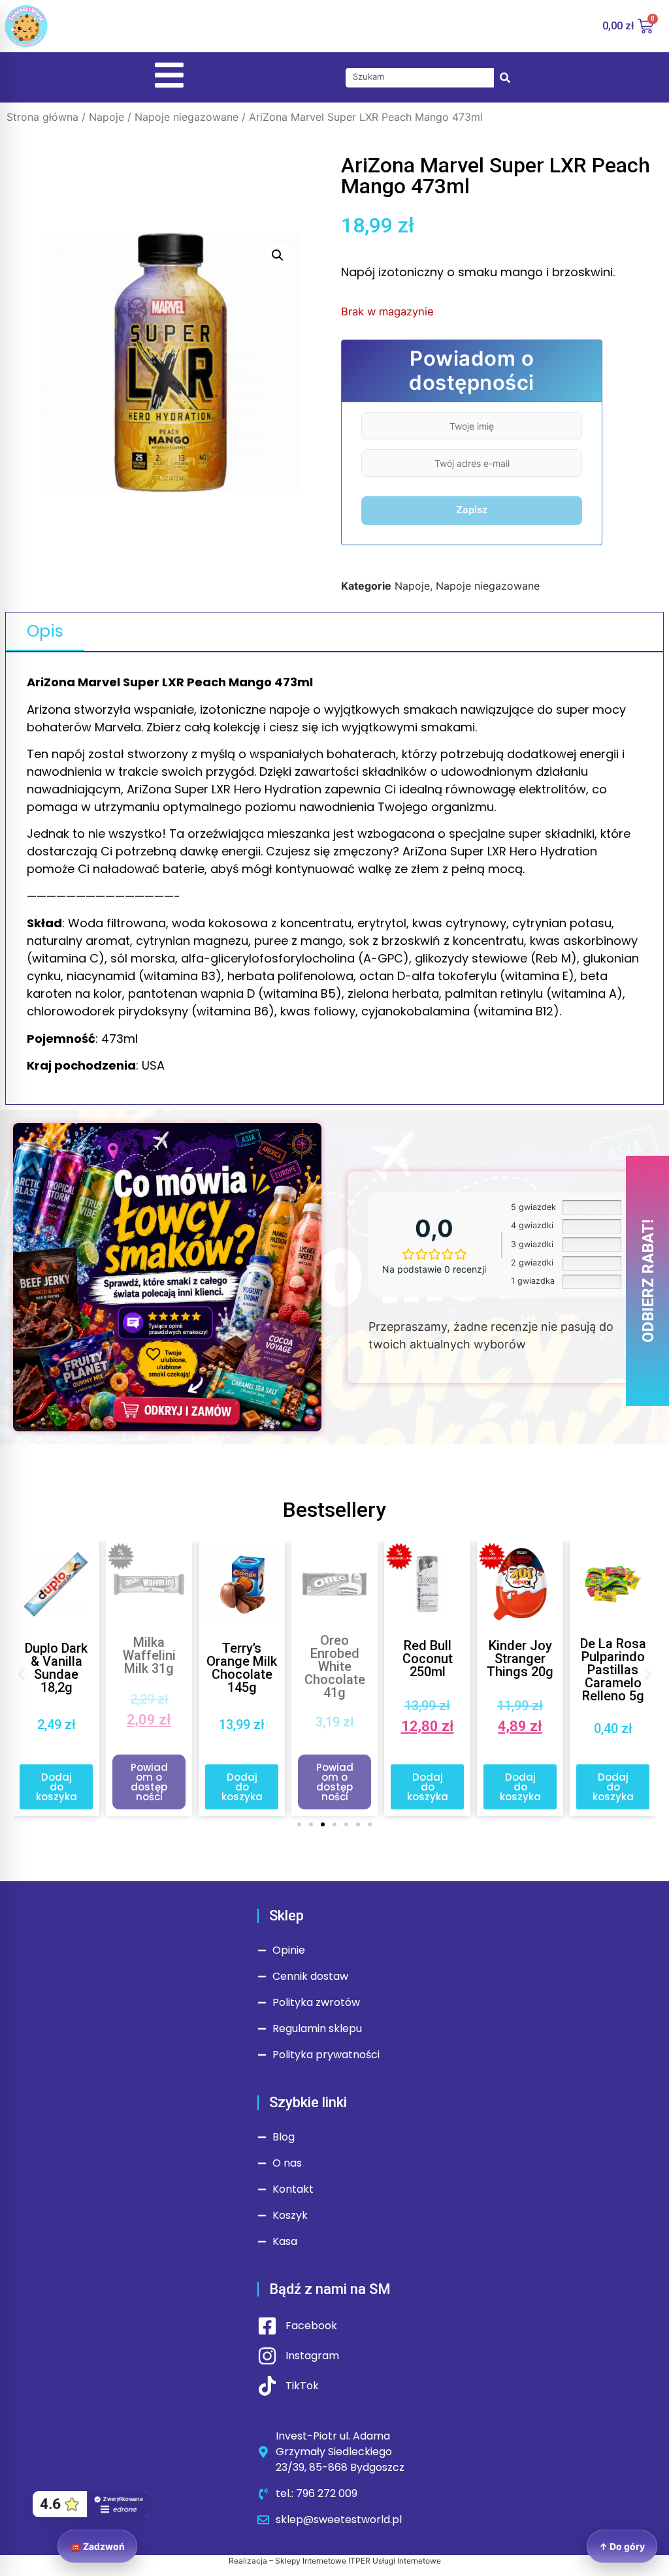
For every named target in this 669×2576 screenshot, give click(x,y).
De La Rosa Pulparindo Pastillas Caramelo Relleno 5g (520, 1670)
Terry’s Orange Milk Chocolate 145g (149, 1668)
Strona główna (42, 117)
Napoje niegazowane (187, 117)
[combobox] (420, 78)
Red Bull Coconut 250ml (335, 1659)
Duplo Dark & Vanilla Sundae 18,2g (613, 1668)
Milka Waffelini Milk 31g (57, 1655)
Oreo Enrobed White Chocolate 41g (242, 1666)
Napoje (106, 117)
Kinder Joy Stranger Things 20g (427, 1659)
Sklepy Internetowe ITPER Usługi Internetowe (358, 2561)
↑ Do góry (622, 2546)
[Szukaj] (505, 78)
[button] (278, 255)
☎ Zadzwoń (97, 2546)
